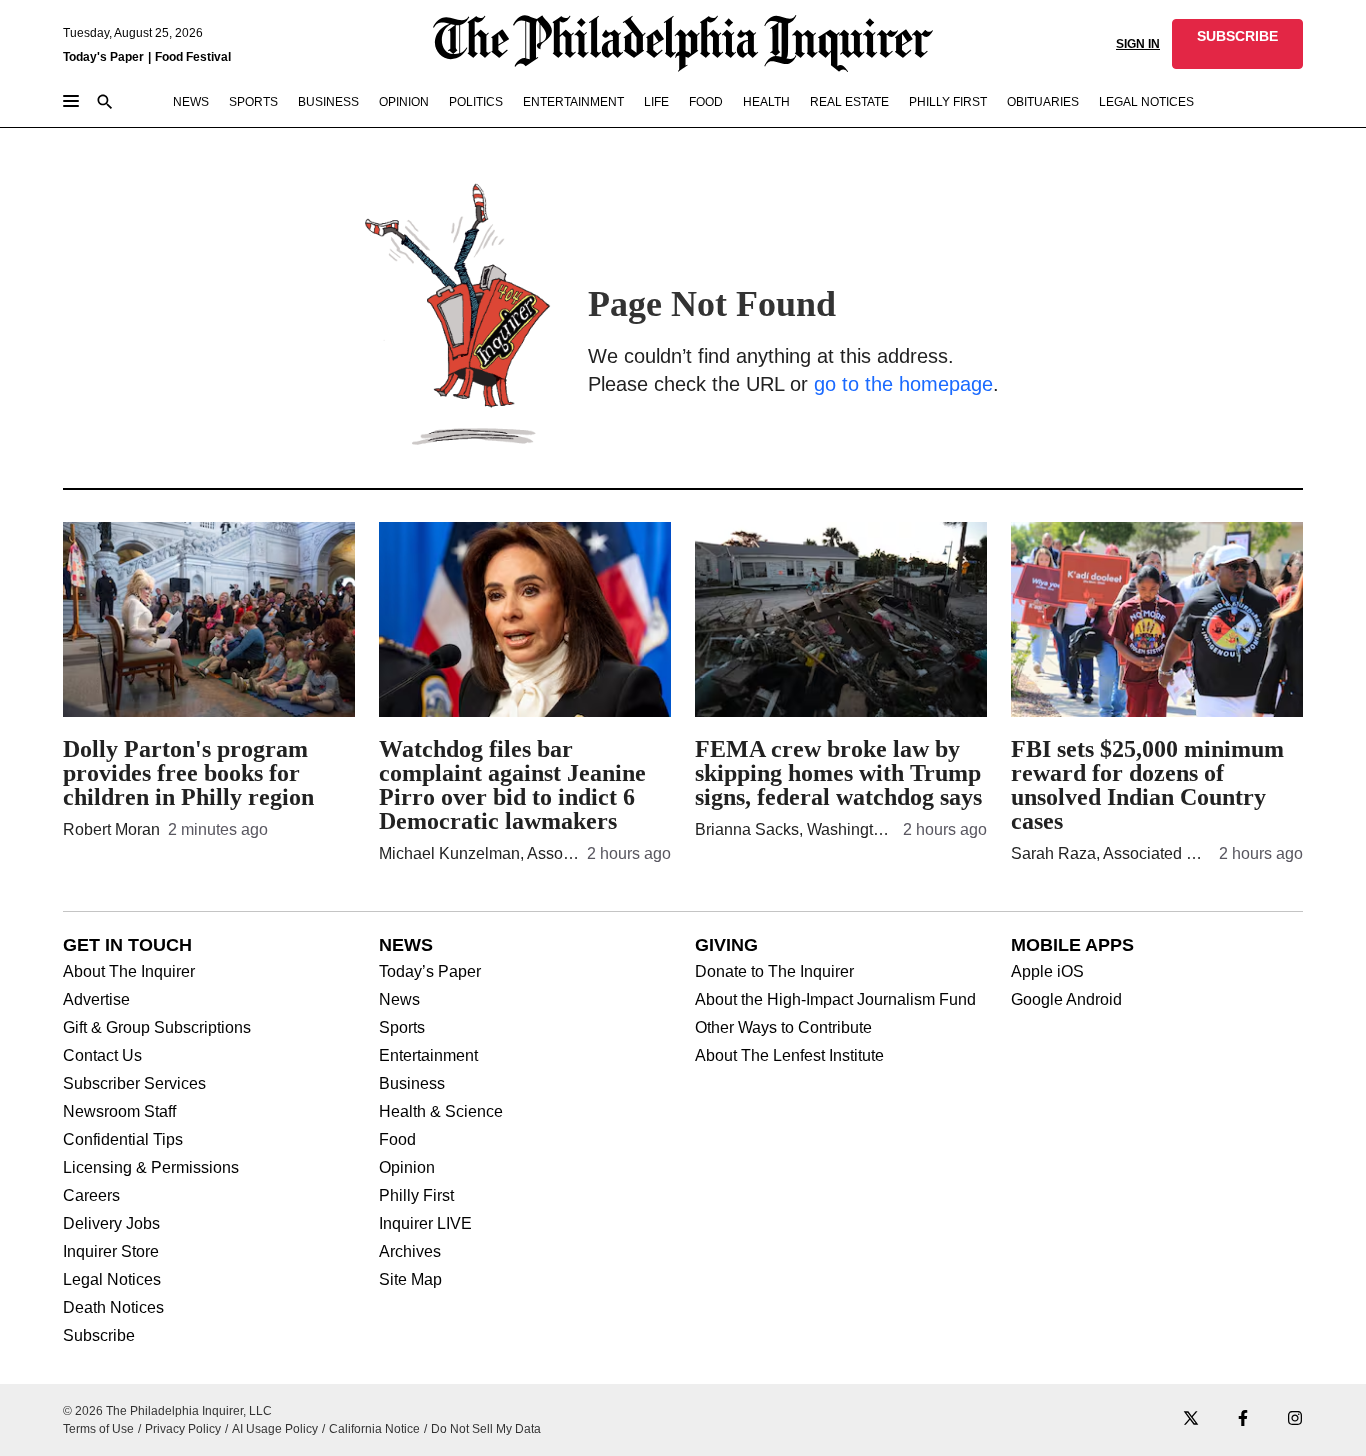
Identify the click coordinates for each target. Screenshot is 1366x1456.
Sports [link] (253, 102)
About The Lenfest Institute (789, 1056)
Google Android (1066, 1000)
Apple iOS (1047, 972)
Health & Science (441, 1112)
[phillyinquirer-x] (1191, 1419)
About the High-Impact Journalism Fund (835, 1000)
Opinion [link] (404, 102)
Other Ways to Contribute (783, 1028)
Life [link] (656, 102)
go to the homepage (903, 384)
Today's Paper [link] (103, 57)
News (399, 1000)
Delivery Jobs (111, 1224)
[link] (1237, 44)
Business (412, 1084)
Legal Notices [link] (1146, 102)
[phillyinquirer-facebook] (1243, 1419)
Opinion (407, 1168)
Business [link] (328, 102)
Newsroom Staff (119, 1112)
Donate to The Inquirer (774, 972)
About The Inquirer (129, 972)
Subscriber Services (134, 1084)
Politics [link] (476, 102)
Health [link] (766, 102)
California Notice (374, 1429)
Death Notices (113, 1308)
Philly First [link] (948, 102)
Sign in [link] (1138, 44)
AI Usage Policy (275, 1429)
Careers (91, 1196)
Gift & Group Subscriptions (157, 1028)
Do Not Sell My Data (486, 1429)
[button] (1237, 44)
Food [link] (706, 102)
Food (397, 1140)
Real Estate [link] (849, 102)
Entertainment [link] (573, 102)
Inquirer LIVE (425, 1224)
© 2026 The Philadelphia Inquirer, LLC (167, 1411)
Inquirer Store (111, 1252)
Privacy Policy (183, 1429)
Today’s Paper (430, 972)
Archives (410, 1252)
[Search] (105, 103)
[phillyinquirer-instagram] (1295, 1419)
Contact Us (102, 1056)
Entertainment (428, 1056)
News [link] (191, 102)
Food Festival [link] (193, 57)
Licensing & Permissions (151, 1168)
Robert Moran (111, 829)
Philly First (416, 1196)
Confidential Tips (123, 1140)
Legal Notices (112, 1280)
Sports (402, 1028)
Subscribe (99, 1336)
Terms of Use (98, 1429)
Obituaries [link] (1043, 102)
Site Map (410, 1280)
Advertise (96, 1000)
